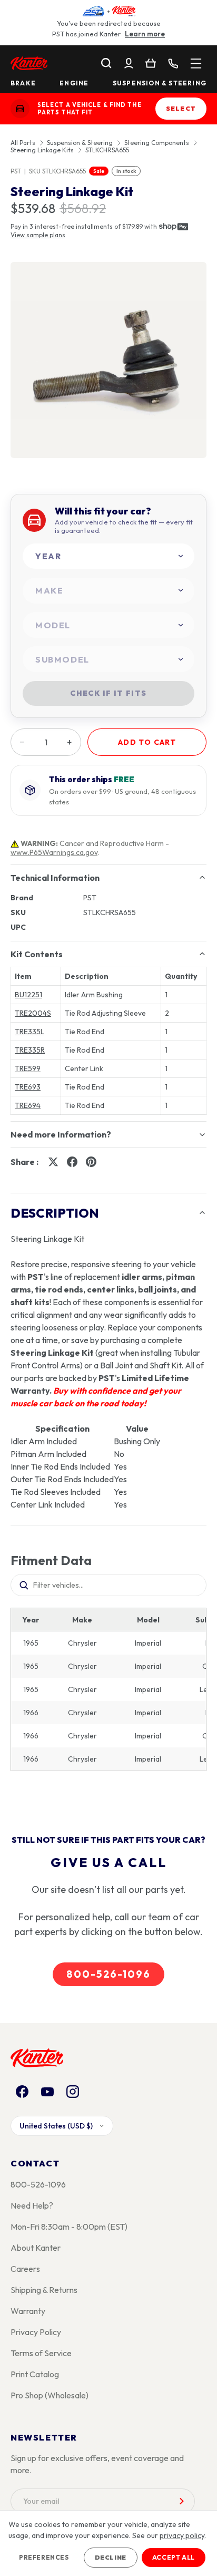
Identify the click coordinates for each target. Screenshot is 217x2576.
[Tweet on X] (53, 1162)
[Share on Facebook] (72, 1162)
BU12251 (28, 995)
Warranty (28, 2311)
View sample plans (38, 235)
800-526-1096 (108, 1974)
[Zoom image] (108, 360)
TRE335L (29, 1032)
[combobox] (108, 556)
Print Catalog (35, 2374)
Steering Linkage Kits (42, 150)
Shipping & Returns (44, 2290)
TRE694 (28, 1105)
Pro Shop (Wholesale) (50, 2395)
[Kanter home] (20, 109)
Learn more (145, 34)
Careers (25, 2269)
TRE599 (28, 1068)
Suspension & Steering (160, 83)
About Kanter (36, 2248)
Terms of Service (41, 2353)
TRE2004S (33, 1013)
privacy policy (182, 2535)
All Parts (23, 143)
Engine (74, 83)
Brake (23, 83)
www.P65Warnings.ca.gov (54, 852)
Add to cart (147, 742)
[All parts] (196, 63)
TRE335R (30, 1050)
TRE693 (28, 1087)
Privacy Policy (36, 2332)
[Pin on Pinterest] (91, 1162)
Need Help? (32, 2205)
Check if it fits (108, 693)
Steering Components (157, 143)
